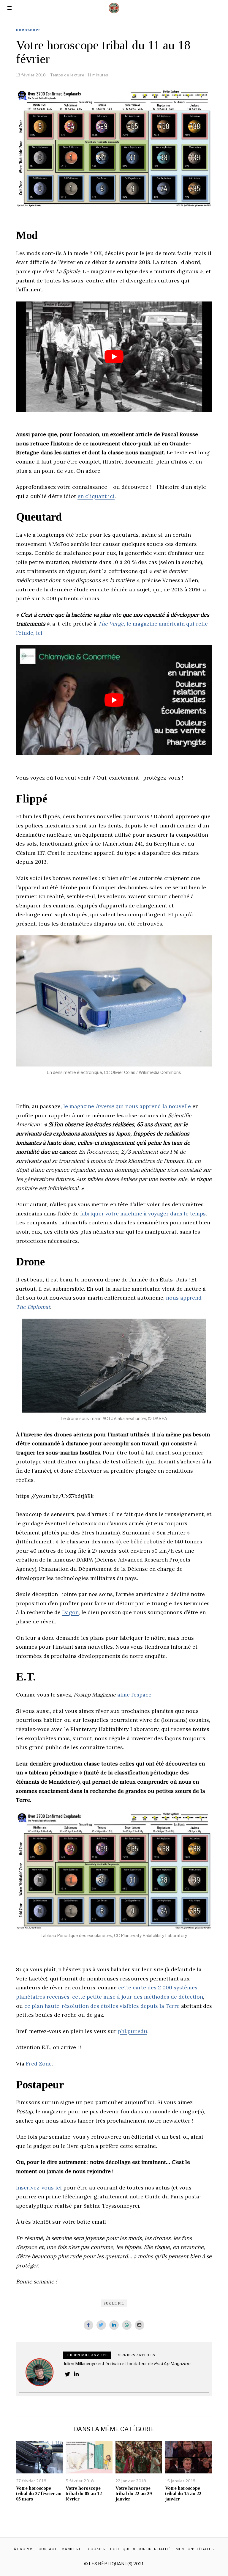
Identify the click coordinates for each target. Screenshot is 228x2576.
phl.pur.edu (133, 2031)
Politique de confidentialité (141, 2549)
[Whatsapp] (127, 2325)
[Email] (140, 2325)
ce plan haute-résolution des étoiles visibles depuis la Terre (102, 2006)
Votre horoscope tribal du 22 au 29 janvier (134, 2493)
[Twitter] (101, 2325)
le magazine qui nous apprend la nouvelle (127, 1106)
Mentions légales (195, 2549)
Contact (48, 2549)
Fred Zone (39, 2064)
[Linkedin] (114, 2325)
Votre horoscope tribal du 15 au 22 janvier (183, 2493)
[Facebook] (88, 2325)
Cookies (97, 2549)
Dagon (70, 1612)
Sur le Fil (114, 2303)
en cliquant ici (96, 496)
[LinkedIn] (76, 2374)
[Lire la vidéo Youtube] (114, 357)
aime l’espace (134, 1695)
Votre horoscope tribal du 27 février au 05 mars (39, 2493)
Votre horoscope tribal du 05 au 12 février (84, 2493)
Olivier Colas (123, 1072)
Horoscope (28, 30)
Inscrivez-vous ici (39, 2188)
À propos (24, 2549)
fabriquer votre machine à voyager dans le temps (143, 1214)
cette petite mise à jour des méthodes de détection (138, 1997)
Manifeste (72, 2549)
